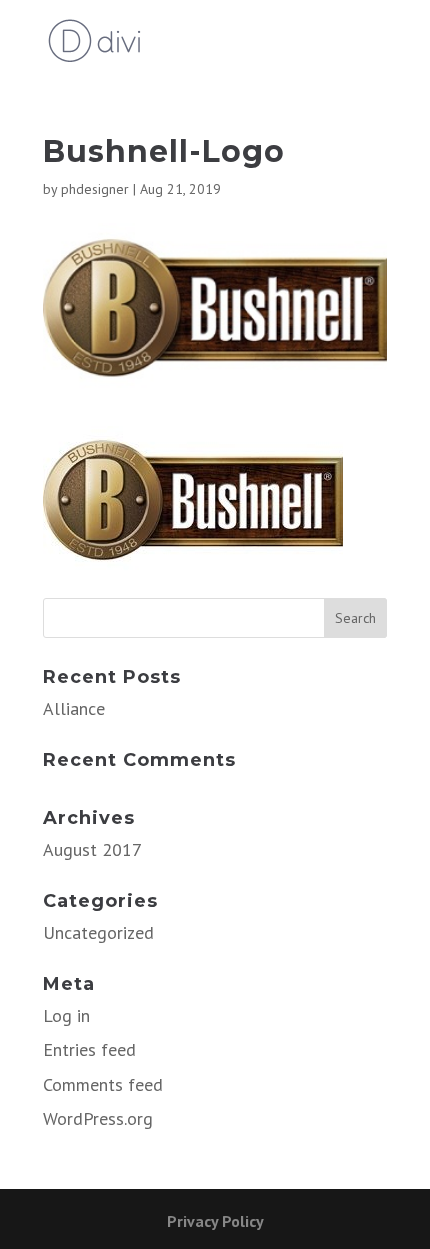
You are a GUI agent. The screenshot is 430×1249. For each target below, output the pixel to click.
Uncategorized (98, 932)
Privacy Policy (215, 1221)
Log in (66, 1015)
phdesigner (95, 189)
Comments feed (103, 1084)
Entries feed (89, 1049)
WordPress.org (98, 1118)
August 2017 (92, 849)
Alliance (74, 708)
